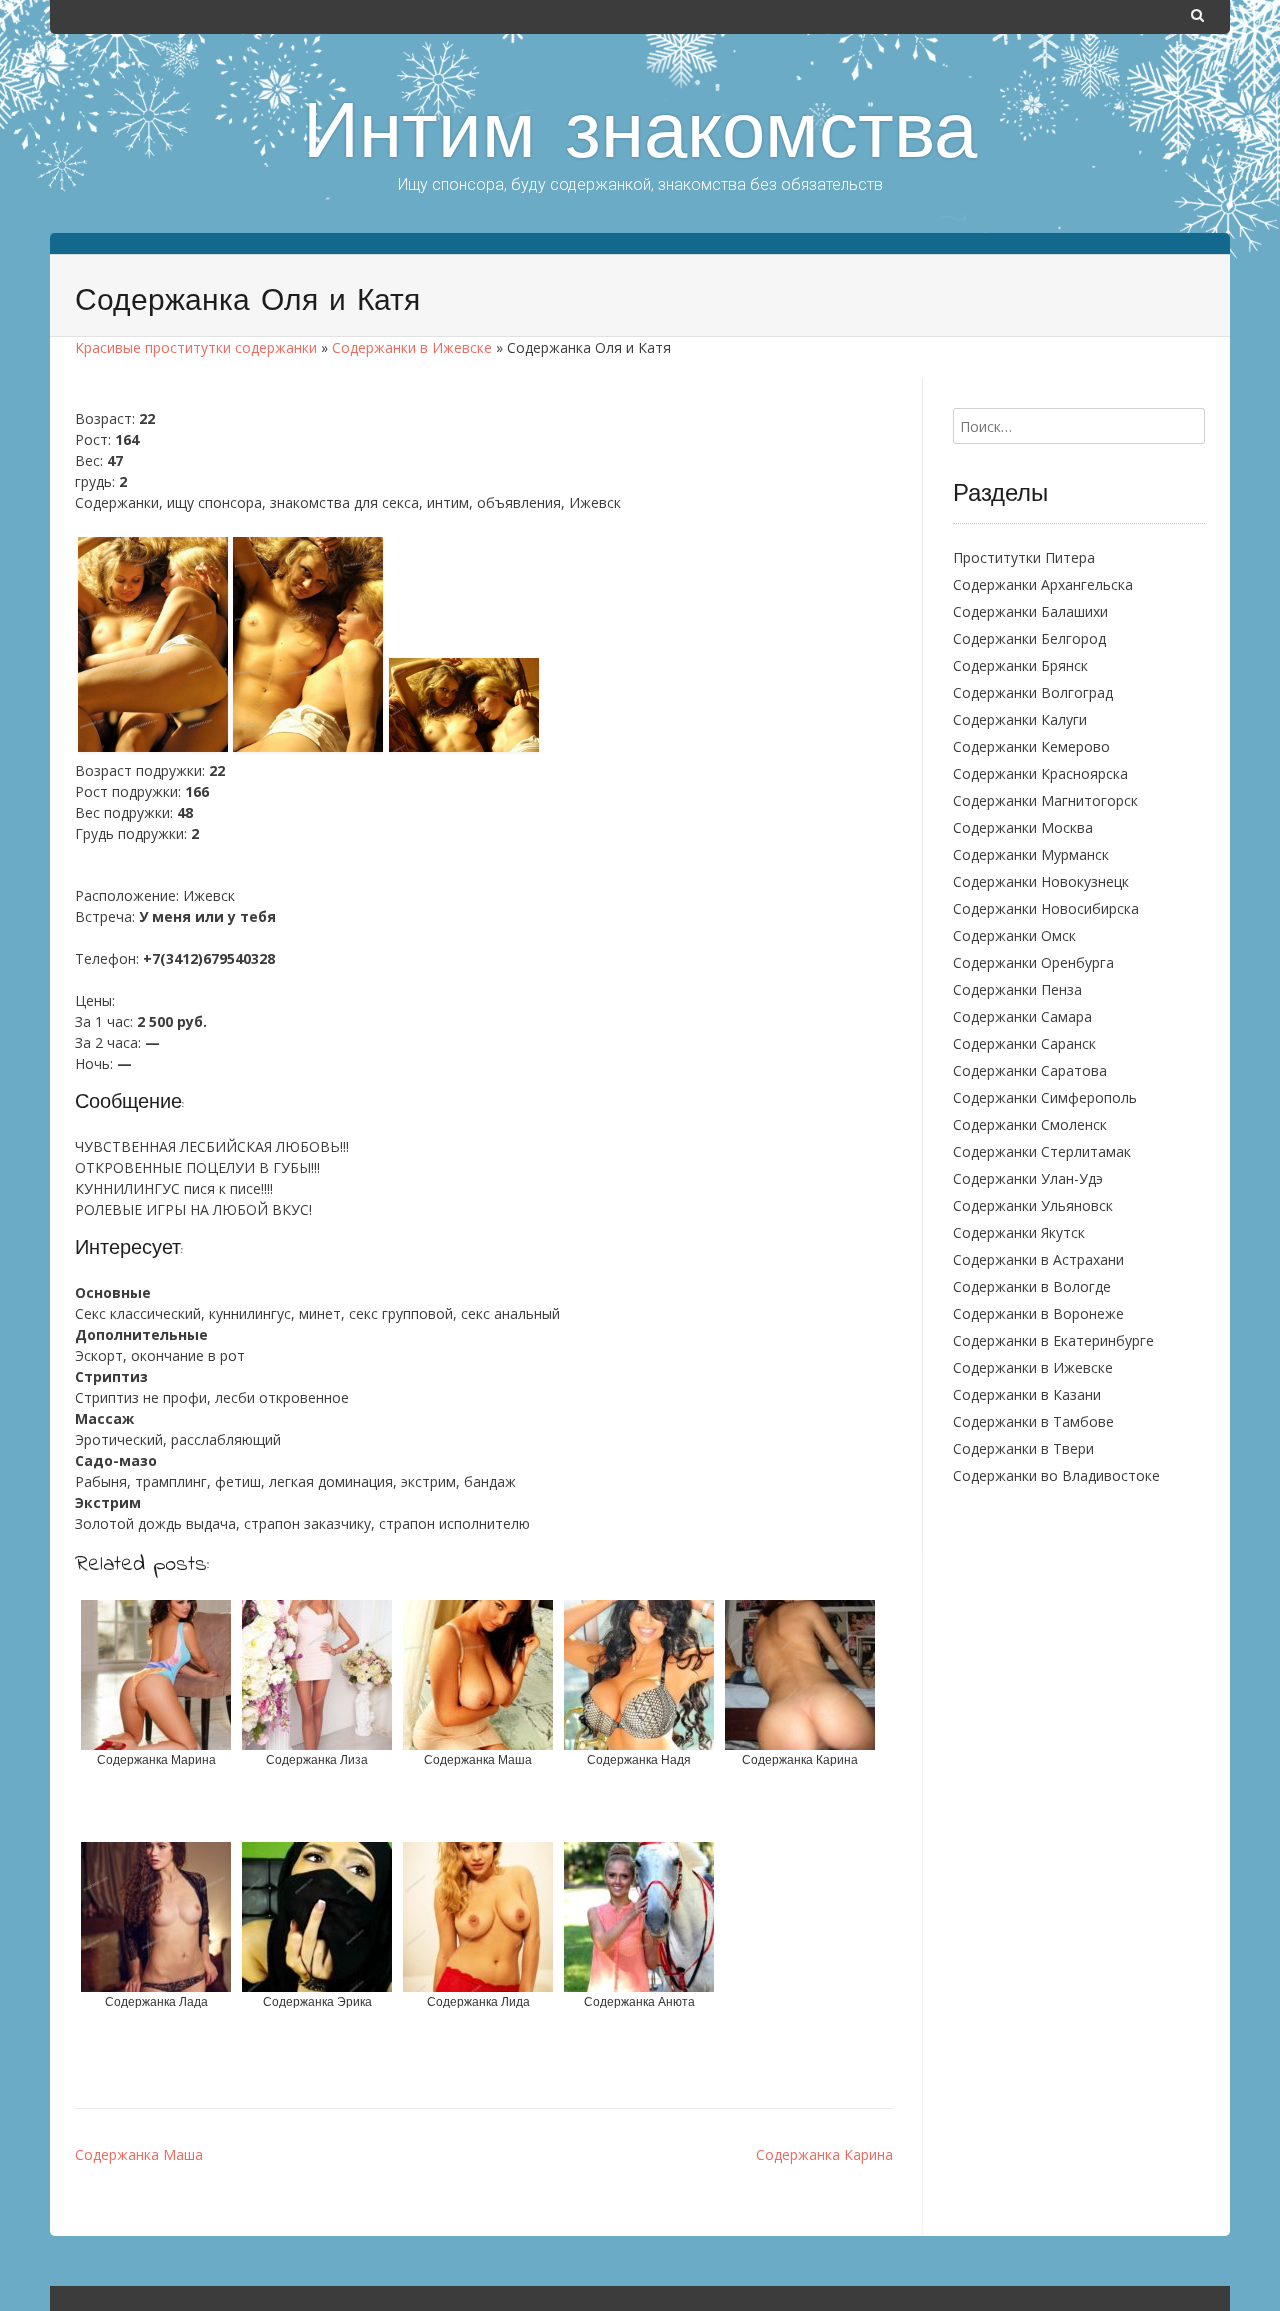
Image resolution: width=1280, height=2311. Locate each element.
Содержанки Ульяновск (1033, 1205)
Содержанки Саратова (1030, 1070)
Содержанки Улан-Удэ (1028, 1178)
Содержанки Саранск (1024, 1043)
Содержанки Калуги (1020, 719)
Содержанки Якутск (1019, 1232)
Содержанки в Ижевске (412, 347)
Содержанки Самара (1022, 1016)
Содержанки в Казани (1027, 1394)
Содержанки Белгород (1029, 638)
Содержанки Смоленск (1030, 1124)
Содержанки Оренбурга (1033, 962)
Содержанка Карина (824, 2154)
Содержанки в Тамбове (1033, 1421)
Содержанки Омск (1014, 935)
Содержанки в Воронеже (1038, 1313)
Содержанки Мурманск (1031, 854)
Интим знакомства (640, 138)
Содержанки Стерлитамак (1042, 1151)
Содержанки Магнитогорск (1045, 800)
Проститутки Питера (1024, 557)
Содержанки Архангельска (1043, 584)
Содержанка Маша (139, 2154)
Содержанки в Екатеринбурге (1053, 1340)
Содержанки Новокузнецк (1041, 881)
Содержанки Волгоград (1033, 692)
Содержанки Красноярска (1040, 773)
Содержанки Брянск (1020, 665)
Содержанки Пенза (1017, 989)
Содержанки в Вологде (1032, 1286)
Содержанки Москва (1023, 827)
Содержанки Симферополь (1045, 1097)
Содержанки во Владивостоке (1056, 1475)
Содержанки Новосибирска (1046, 908)
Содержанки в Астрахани (1038, 1259)
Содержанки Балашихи (1030, 611)
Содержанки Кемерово (1031, 746)
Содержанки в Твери (1023, 1448)
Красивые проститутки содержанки (196, 347)
